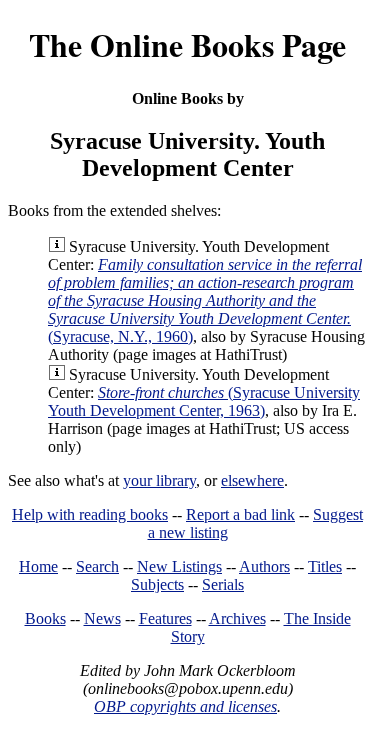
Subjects (157, 584)
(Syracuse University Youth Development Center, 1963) (204, 401)
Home (38, 566)
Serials (223, 584)
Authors (264, 566)
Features (165, 618)
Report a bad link (240, 514)
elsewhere (252, 480)
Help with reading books (90, 514)
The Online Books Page (187, 44)
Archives (237, 618)
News (102, 618)
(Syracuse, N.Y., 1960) (205, 300)
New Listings (179, 566)
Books (45, 618)
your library (159, 480)
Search (97, 566)
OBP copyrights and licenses (185, 706)
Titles (325, 566)
